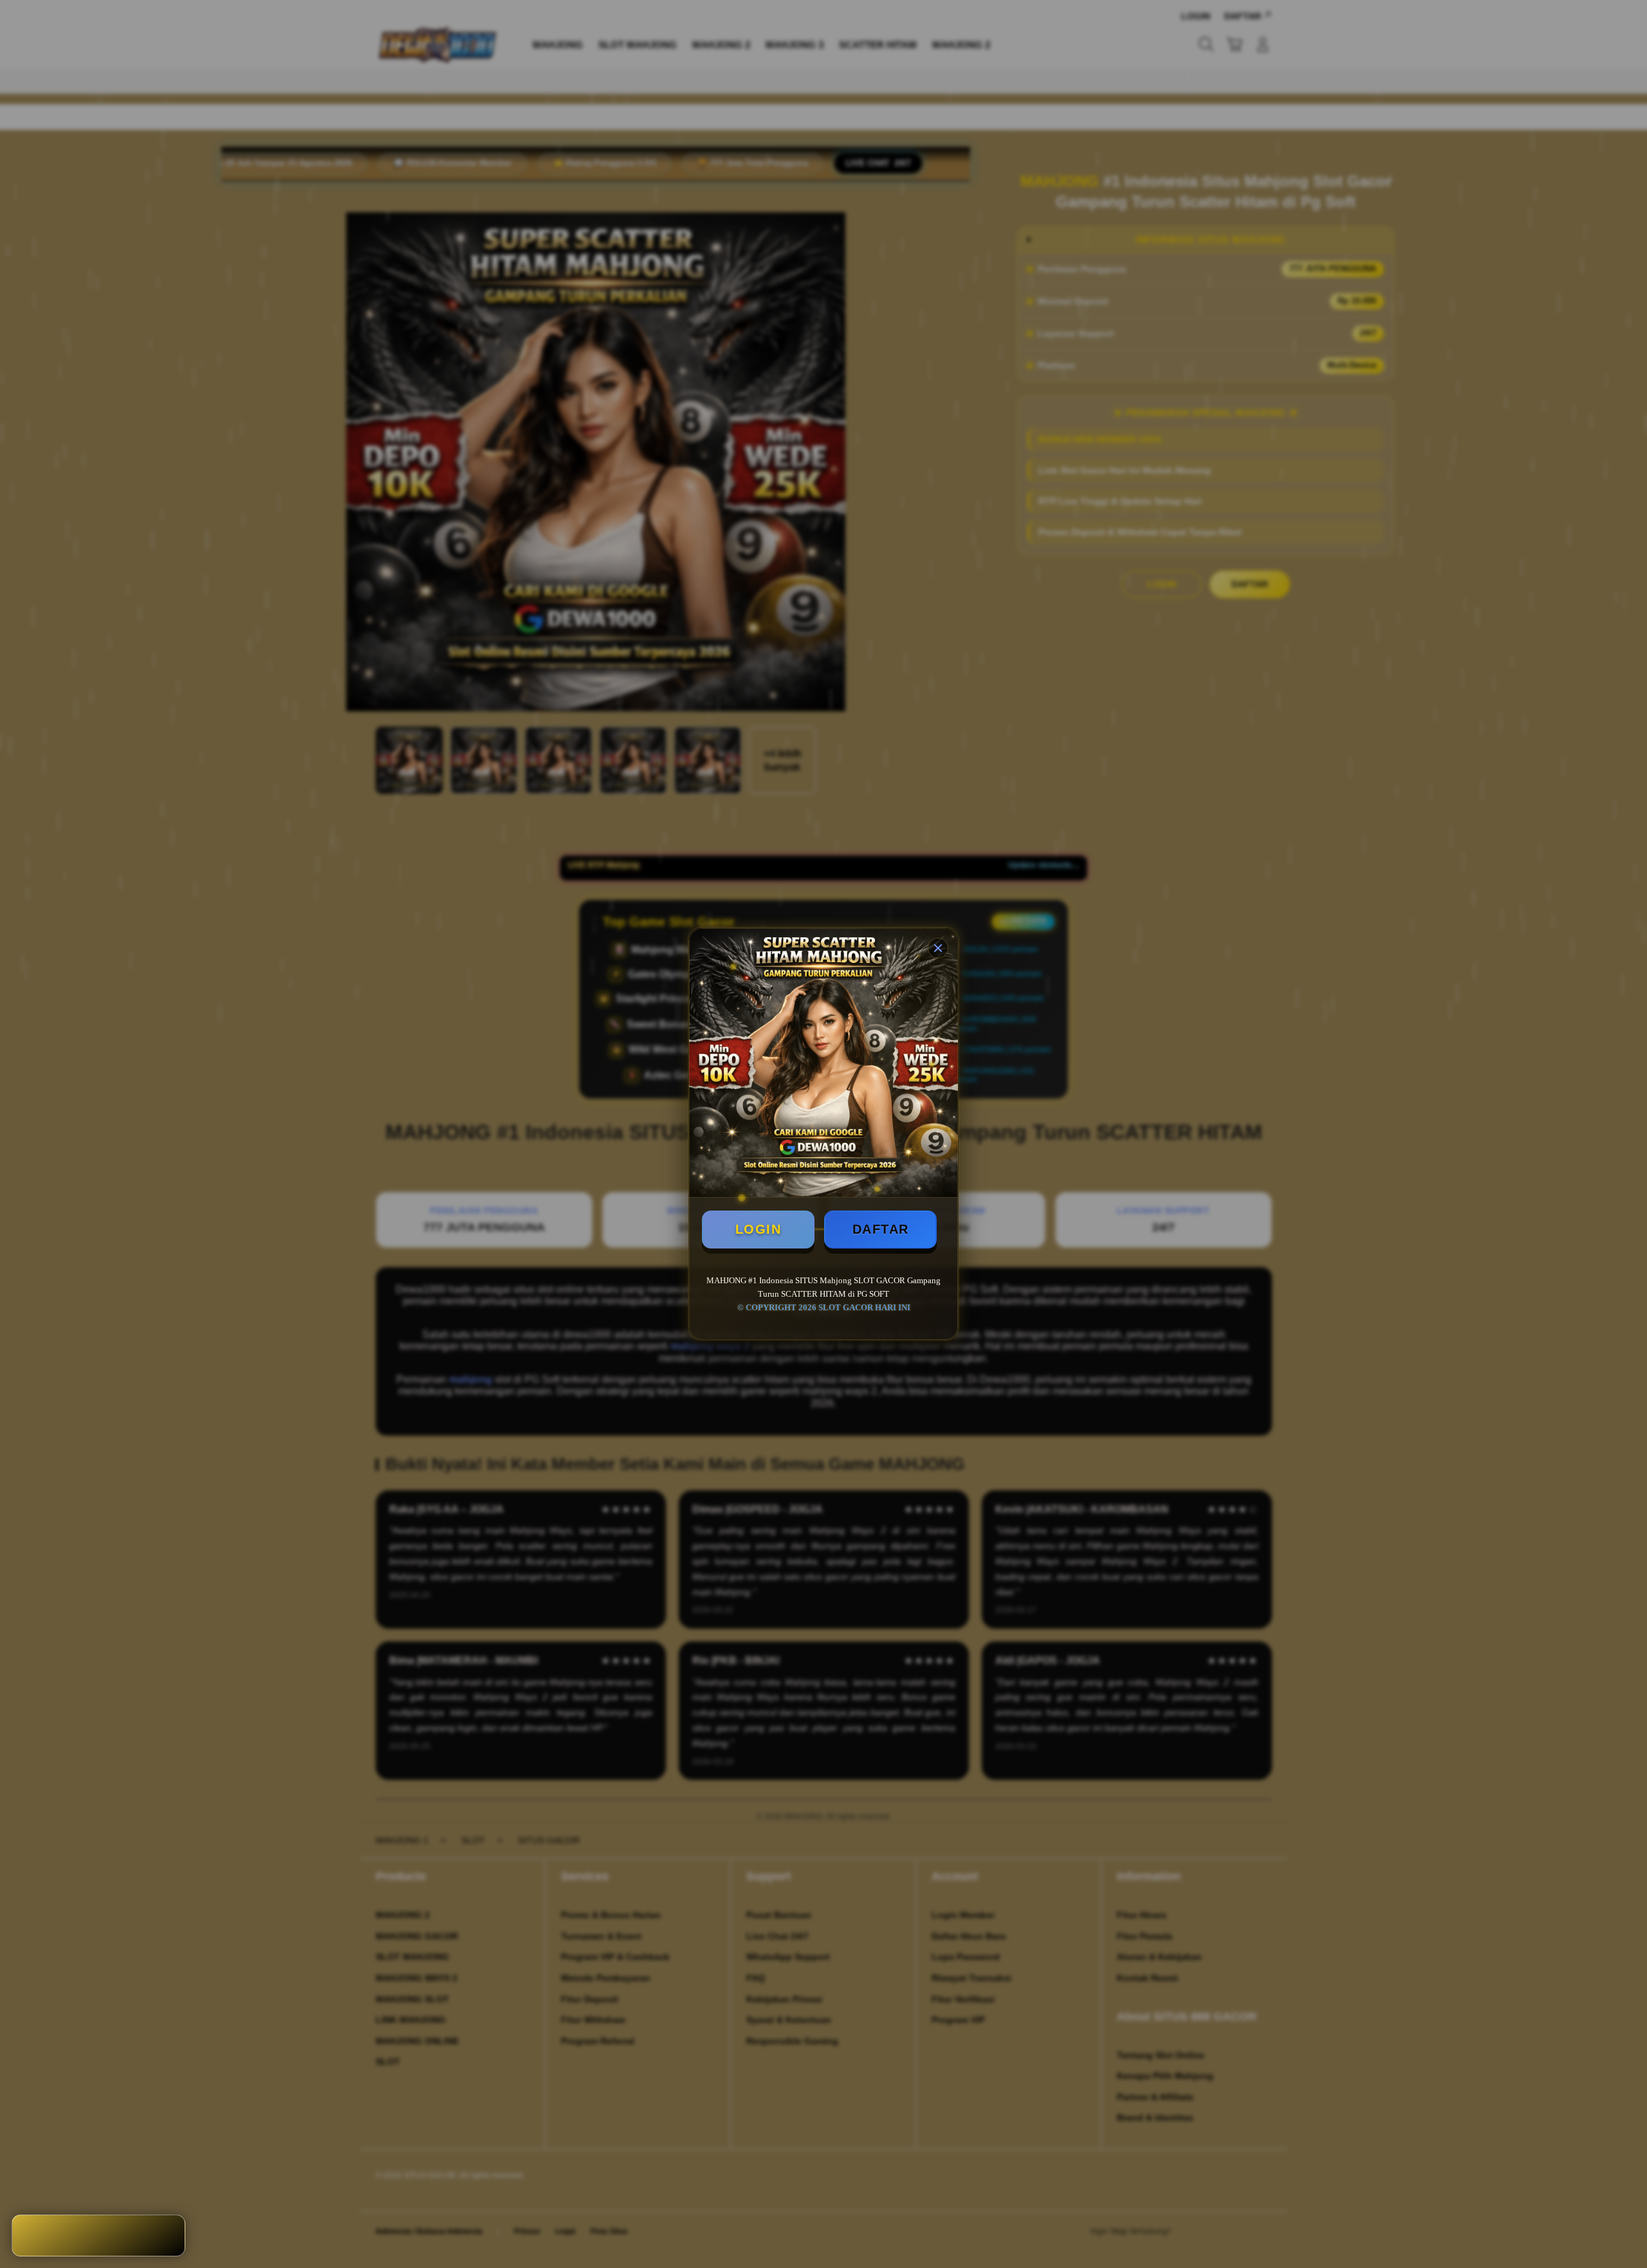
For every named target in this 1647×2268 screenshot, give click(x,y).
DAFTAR (881, 1229)
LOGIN (759, 1229)
